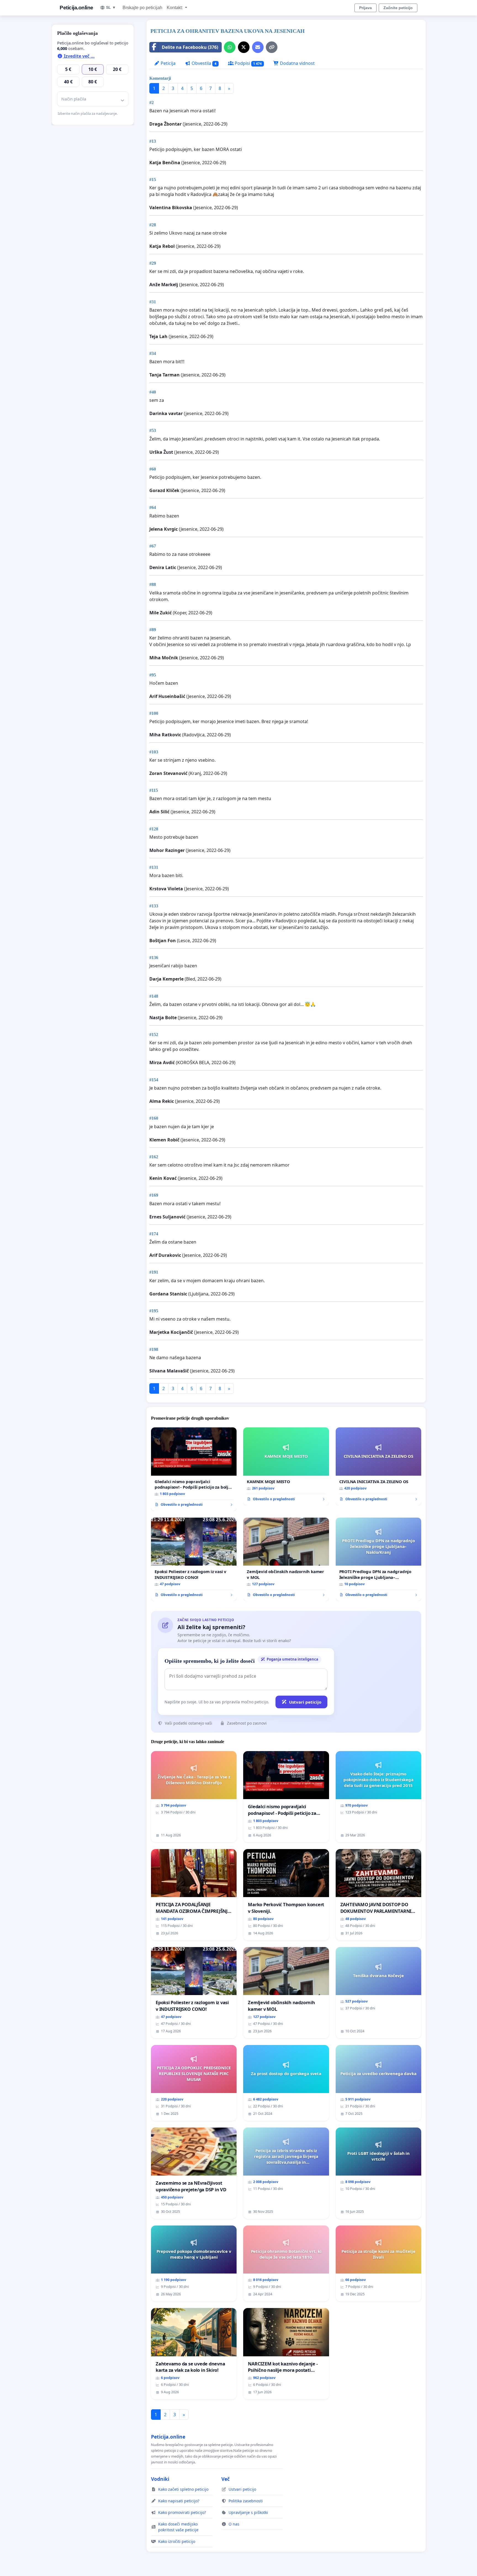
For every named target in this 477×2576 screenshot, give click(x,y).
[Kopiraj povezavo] (272, 47)
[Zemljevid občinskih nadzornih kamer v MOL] (286, 1559)
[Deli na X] (244, 47)
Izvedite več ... (79, 56)
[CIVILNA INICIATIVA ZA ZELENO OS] (378, 1466)
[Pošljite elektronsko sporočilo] (258, 47)
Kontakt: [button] (175, 8)
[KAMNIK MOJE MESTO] (286, 1466)
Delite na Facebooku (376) (190, 47)
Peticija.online (76, 8)
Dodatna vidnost (297, 63)
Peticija (168, 63)
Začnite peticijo (398, 8)
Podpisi (248, 63)
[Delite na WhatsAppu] (230, 47)
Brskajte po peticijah (142, 8)
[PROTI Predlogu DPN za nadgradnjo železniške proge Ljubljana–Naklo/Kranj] (378, 1559)
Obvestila (203, 63)
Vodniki (160, 2479)
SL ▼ (111, 7)
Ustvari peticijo (305, 1702)
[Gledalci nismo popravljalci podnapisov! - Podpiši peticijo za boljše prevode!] (194, 1469)
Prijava (365, 8)
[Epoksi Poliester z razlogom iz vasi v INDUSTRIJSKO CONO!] (194, 1559)
